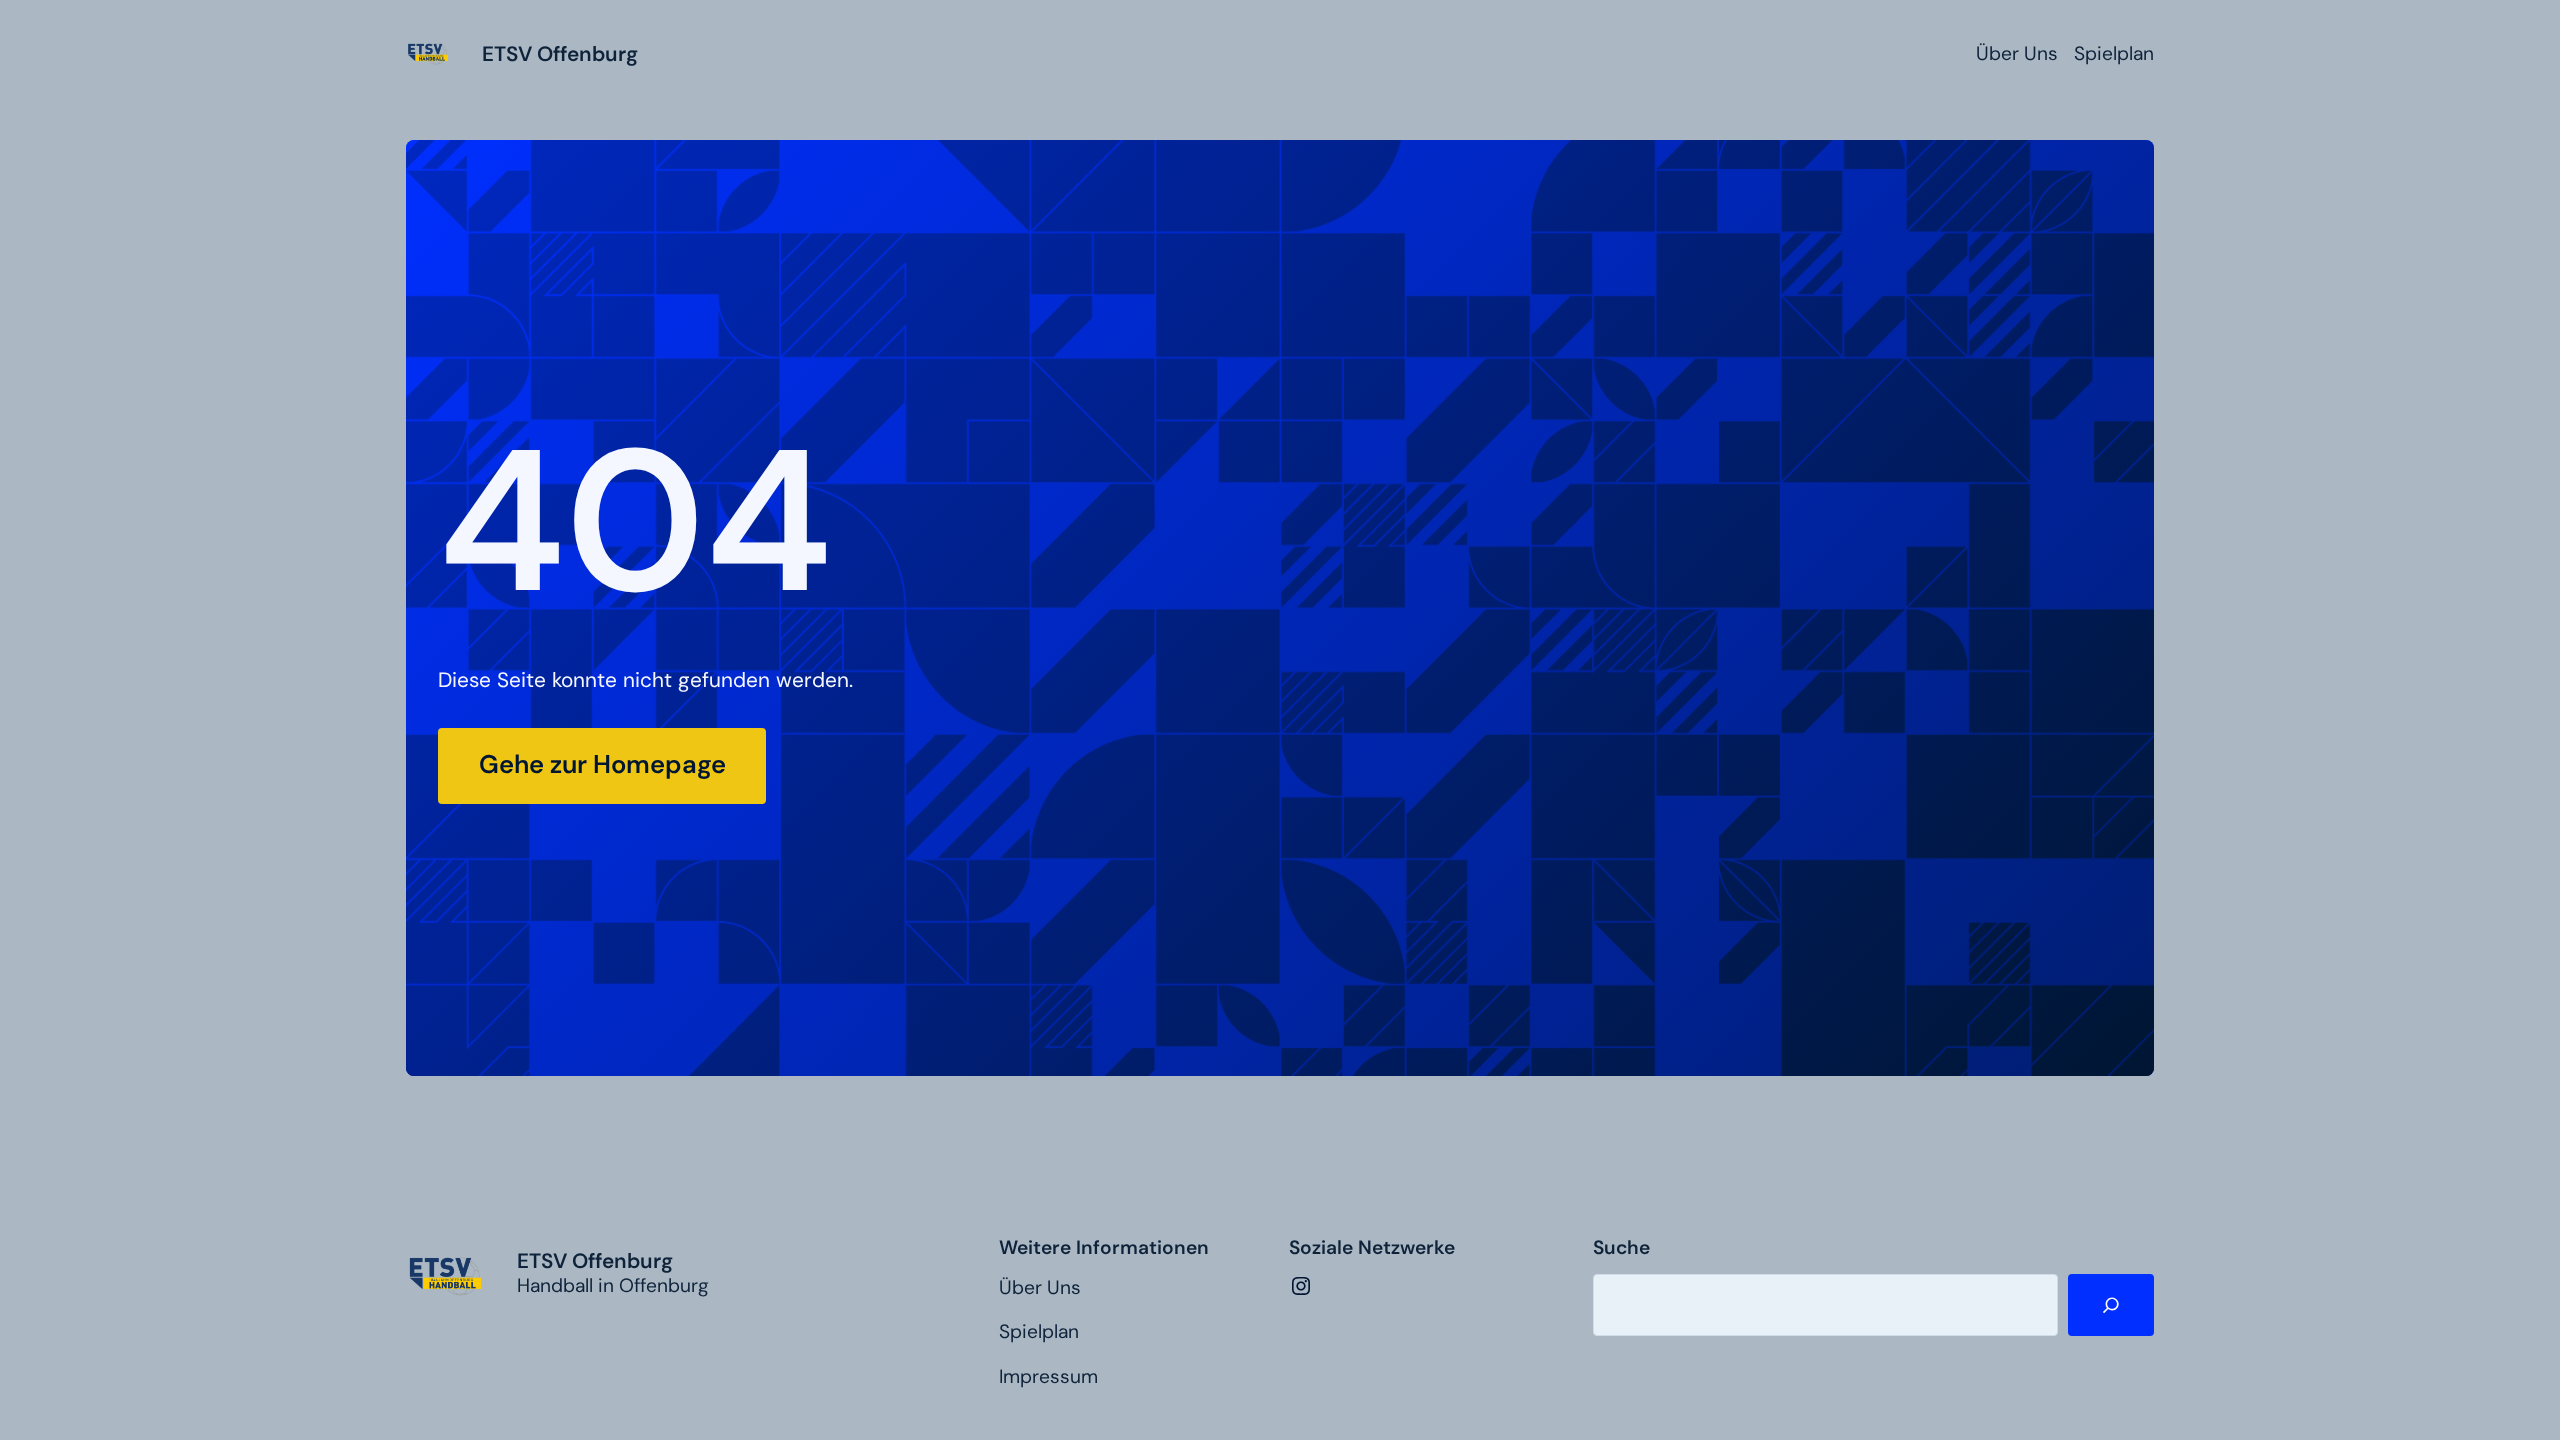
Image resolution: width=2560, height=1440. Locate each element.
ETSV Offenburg (560, 53)
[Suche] (2110, 1305)
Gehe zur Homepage (602, 764)
